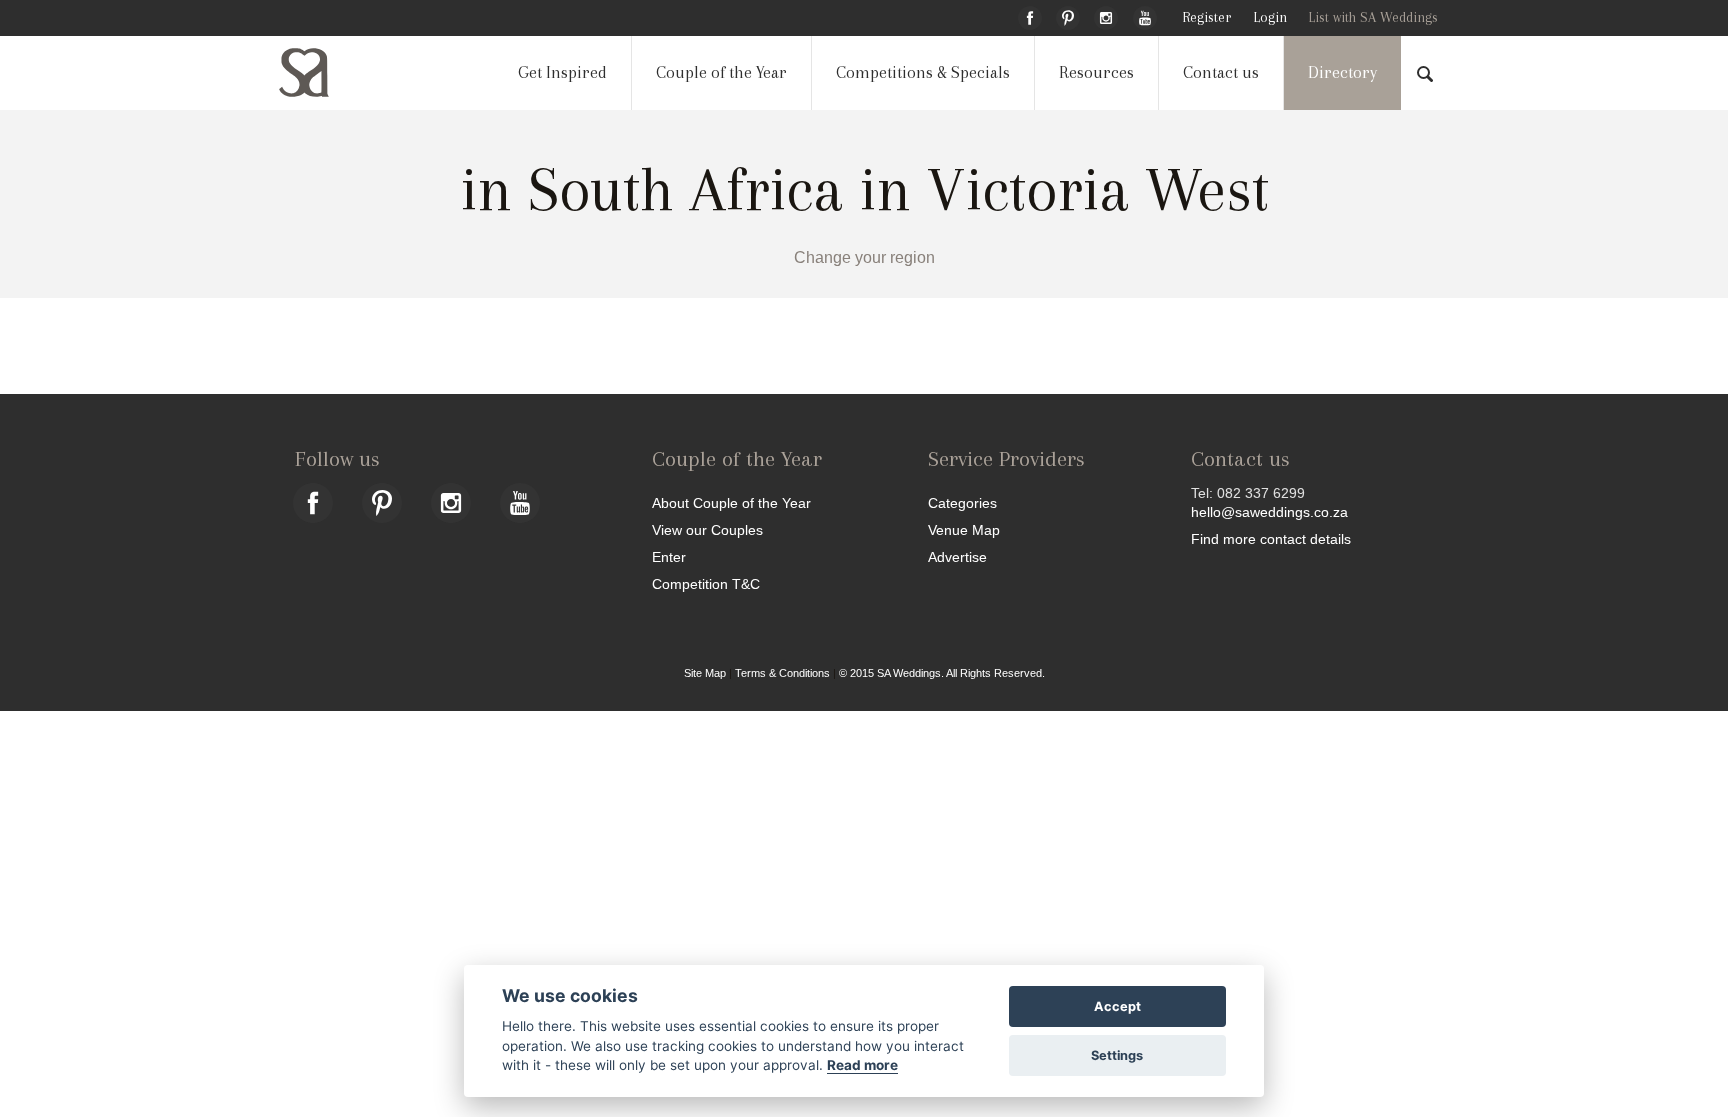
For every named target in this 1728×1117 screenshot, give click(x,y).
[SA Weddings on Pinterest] (1068, 15)
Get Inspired (562, 72)
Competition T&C (706, 583)
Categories (962, 502)
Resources (1096, 72)
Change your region (864, 257)
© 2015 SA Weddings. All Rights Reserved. (942, 673)
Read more (862, 1065)
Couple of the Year (721, 72)
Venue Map (964, 529)
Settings (1117, 1055)
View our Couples (707, 529)
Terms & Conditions (782, 673)
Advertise (957, 556)
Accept (1117, 1006)
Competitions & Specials (923, 72)
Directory (1342, 72)
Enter (669, 556)
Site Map (705, 673)
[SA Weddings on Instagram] (1106, 15)
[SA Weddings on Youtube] (1145, 15)
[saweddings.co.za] (320, 72)
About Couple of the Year (731, 502)
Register (1206, 17)
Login (1270, 17)
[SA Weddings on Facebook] (1030, 15)
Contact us (1221, 72)
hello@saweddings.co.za (1269, 512)
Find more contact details (1271, 538)
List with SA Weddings (1373, 17)
